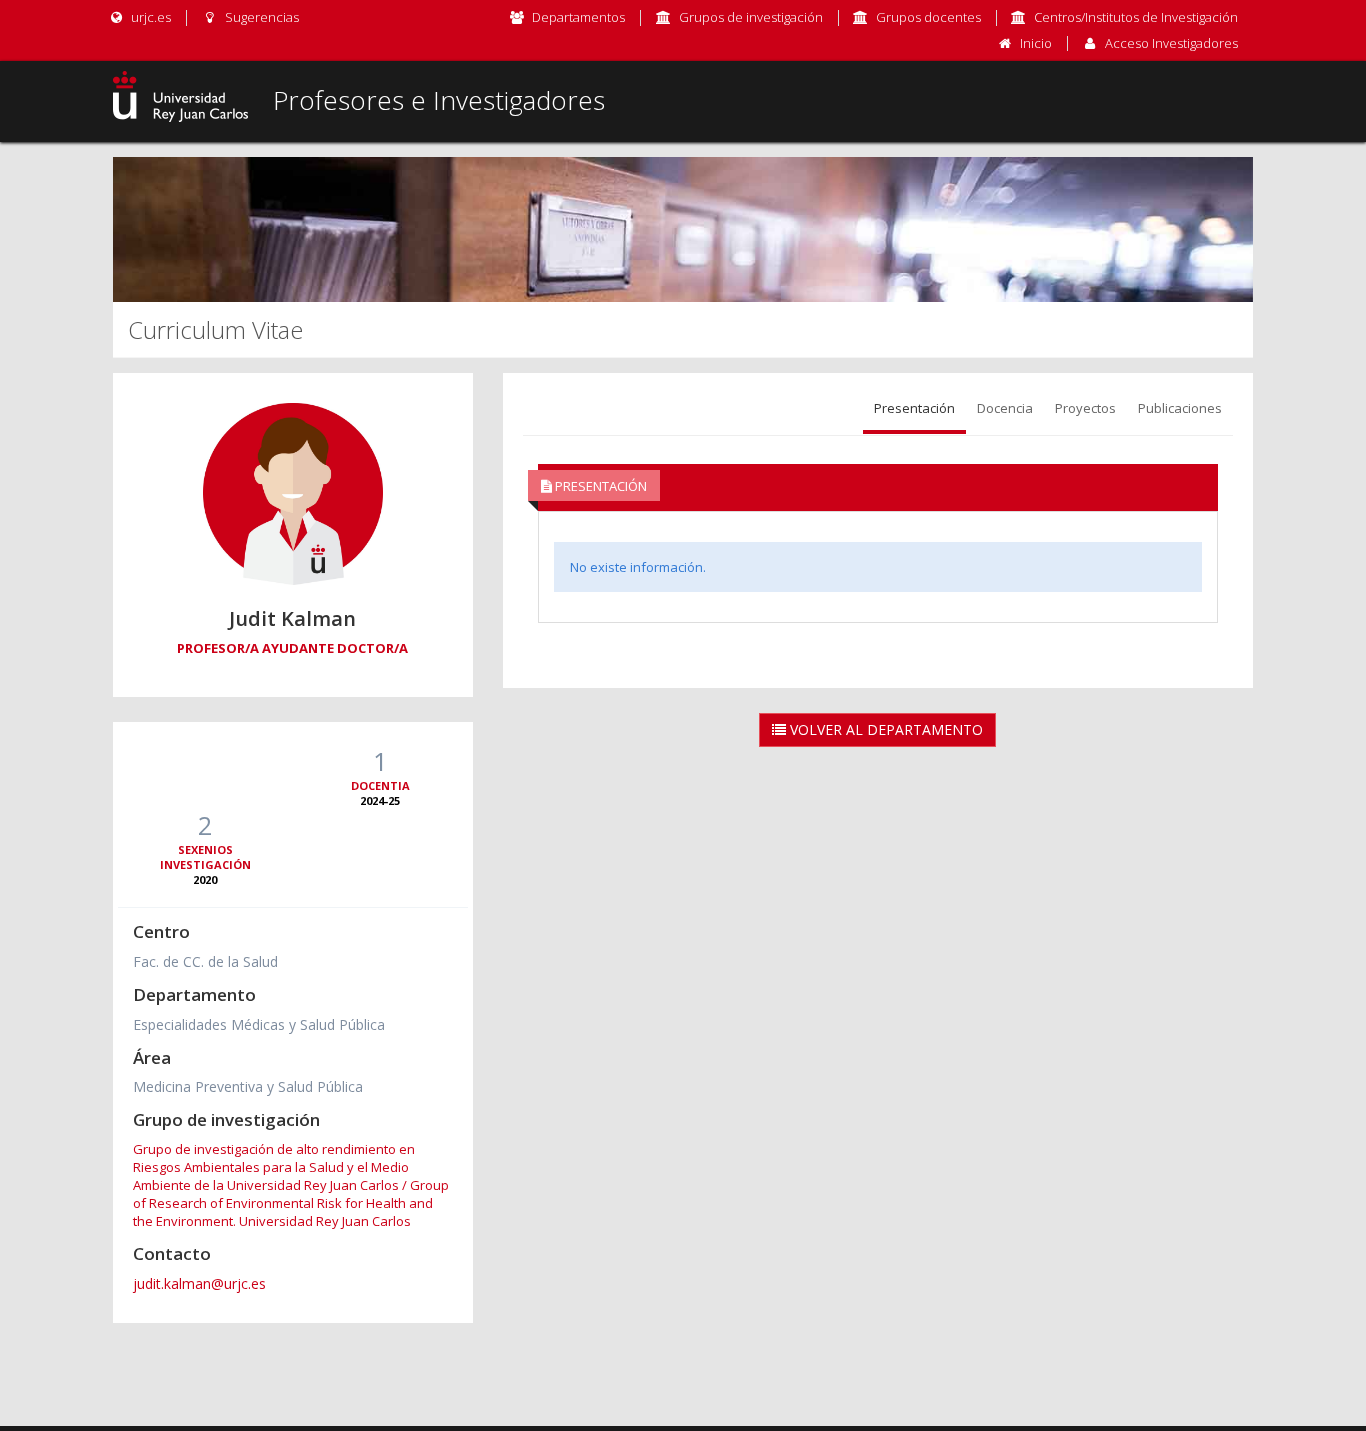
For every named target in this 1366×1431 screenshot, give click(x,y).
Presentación (914, 408)
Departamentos (578, 17)
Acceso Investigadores (1171, 43)
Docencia (1005, 408)
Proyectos (1085, 408)
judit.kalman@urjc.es (199, 1283)
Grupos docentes (928, 17)
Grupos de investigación (751, 17)
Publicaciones (1180, 408)
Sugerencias (260, 17)
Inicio (1036, 43)
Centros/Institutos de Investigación (1136, 17)
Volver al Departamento (884, 729)
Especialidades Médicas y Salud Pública (259, 1024)
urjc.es (149, 17)
